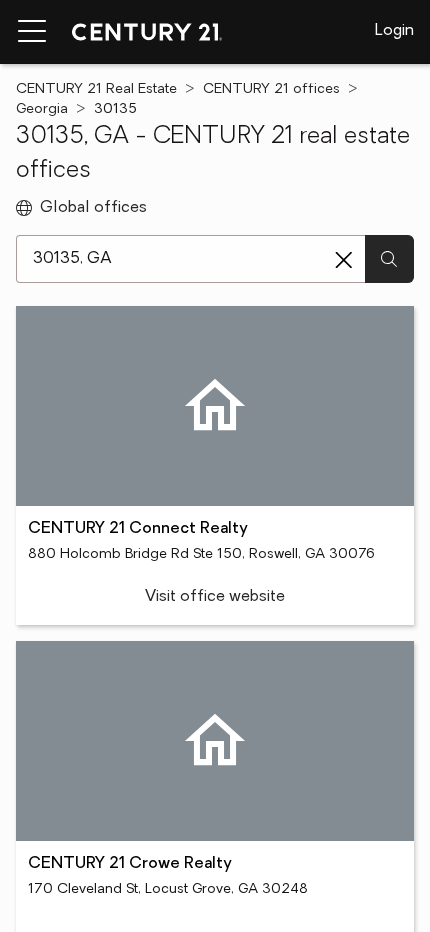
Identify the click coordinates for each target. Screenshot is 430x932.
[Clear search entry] (344, 260)
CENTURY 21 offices (271, 89)
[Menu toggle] (32, 32)
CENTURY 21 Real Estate (96, 89)
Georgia (42, 109)
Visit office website (215, 597)
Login (394, 31)
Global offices (93, 208)
